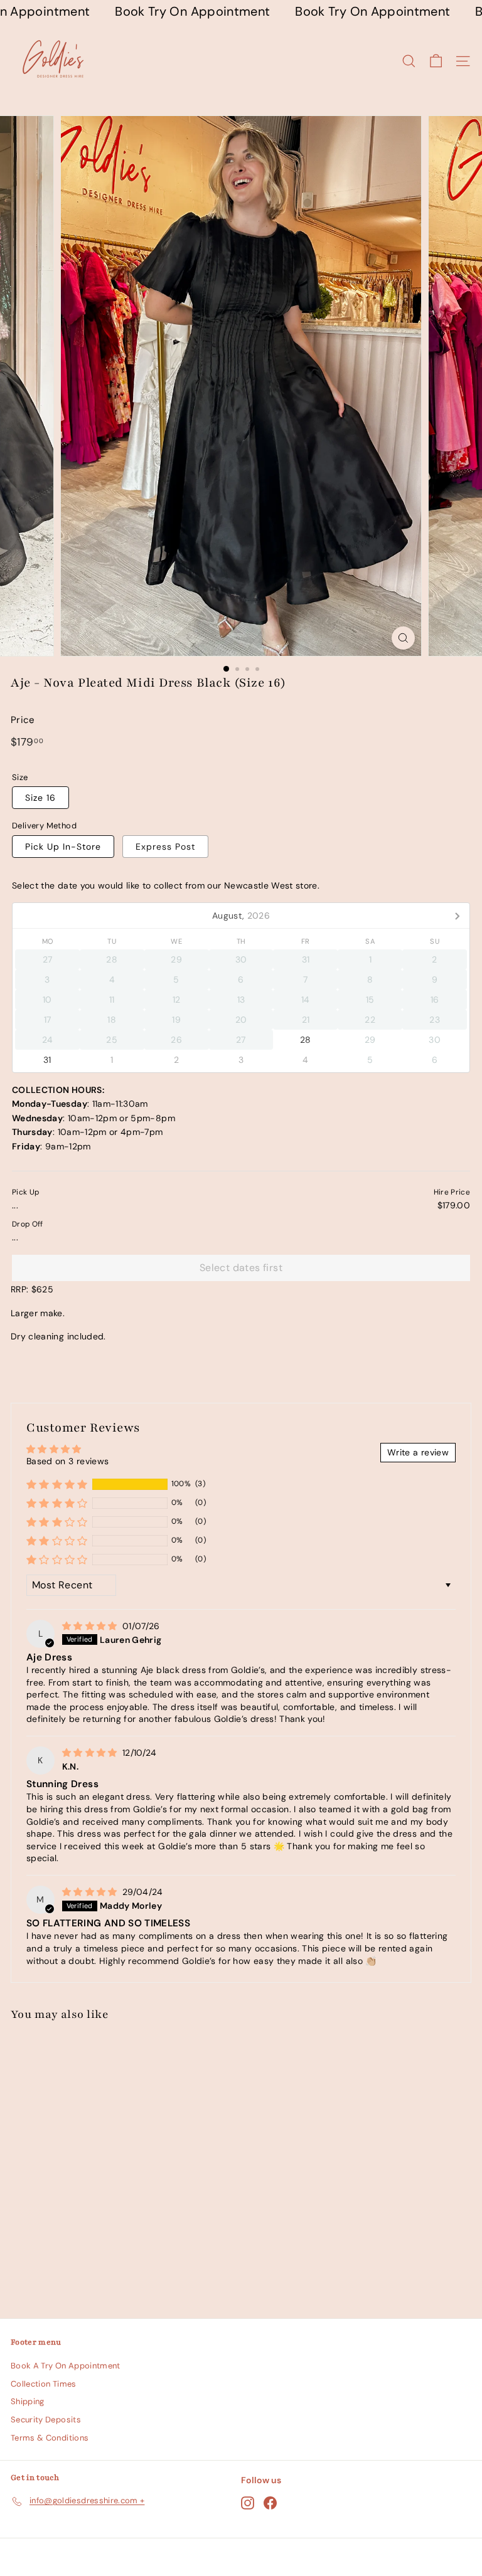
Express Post (165, 847)
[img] (91, 1626)
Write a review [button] (418, 1452)
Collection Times (44, 2384)
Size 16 (40, 798)
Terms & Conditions (50, 2438)
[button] (57, 1484)
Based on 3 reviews (67, 1461)
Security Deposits (46, 2420)
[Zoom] (403, 638)
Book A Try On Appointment (66, 2366)
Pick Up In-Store (63, 847)
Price (23, 720)
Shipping (28, 2401)
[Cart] (436, 61)
